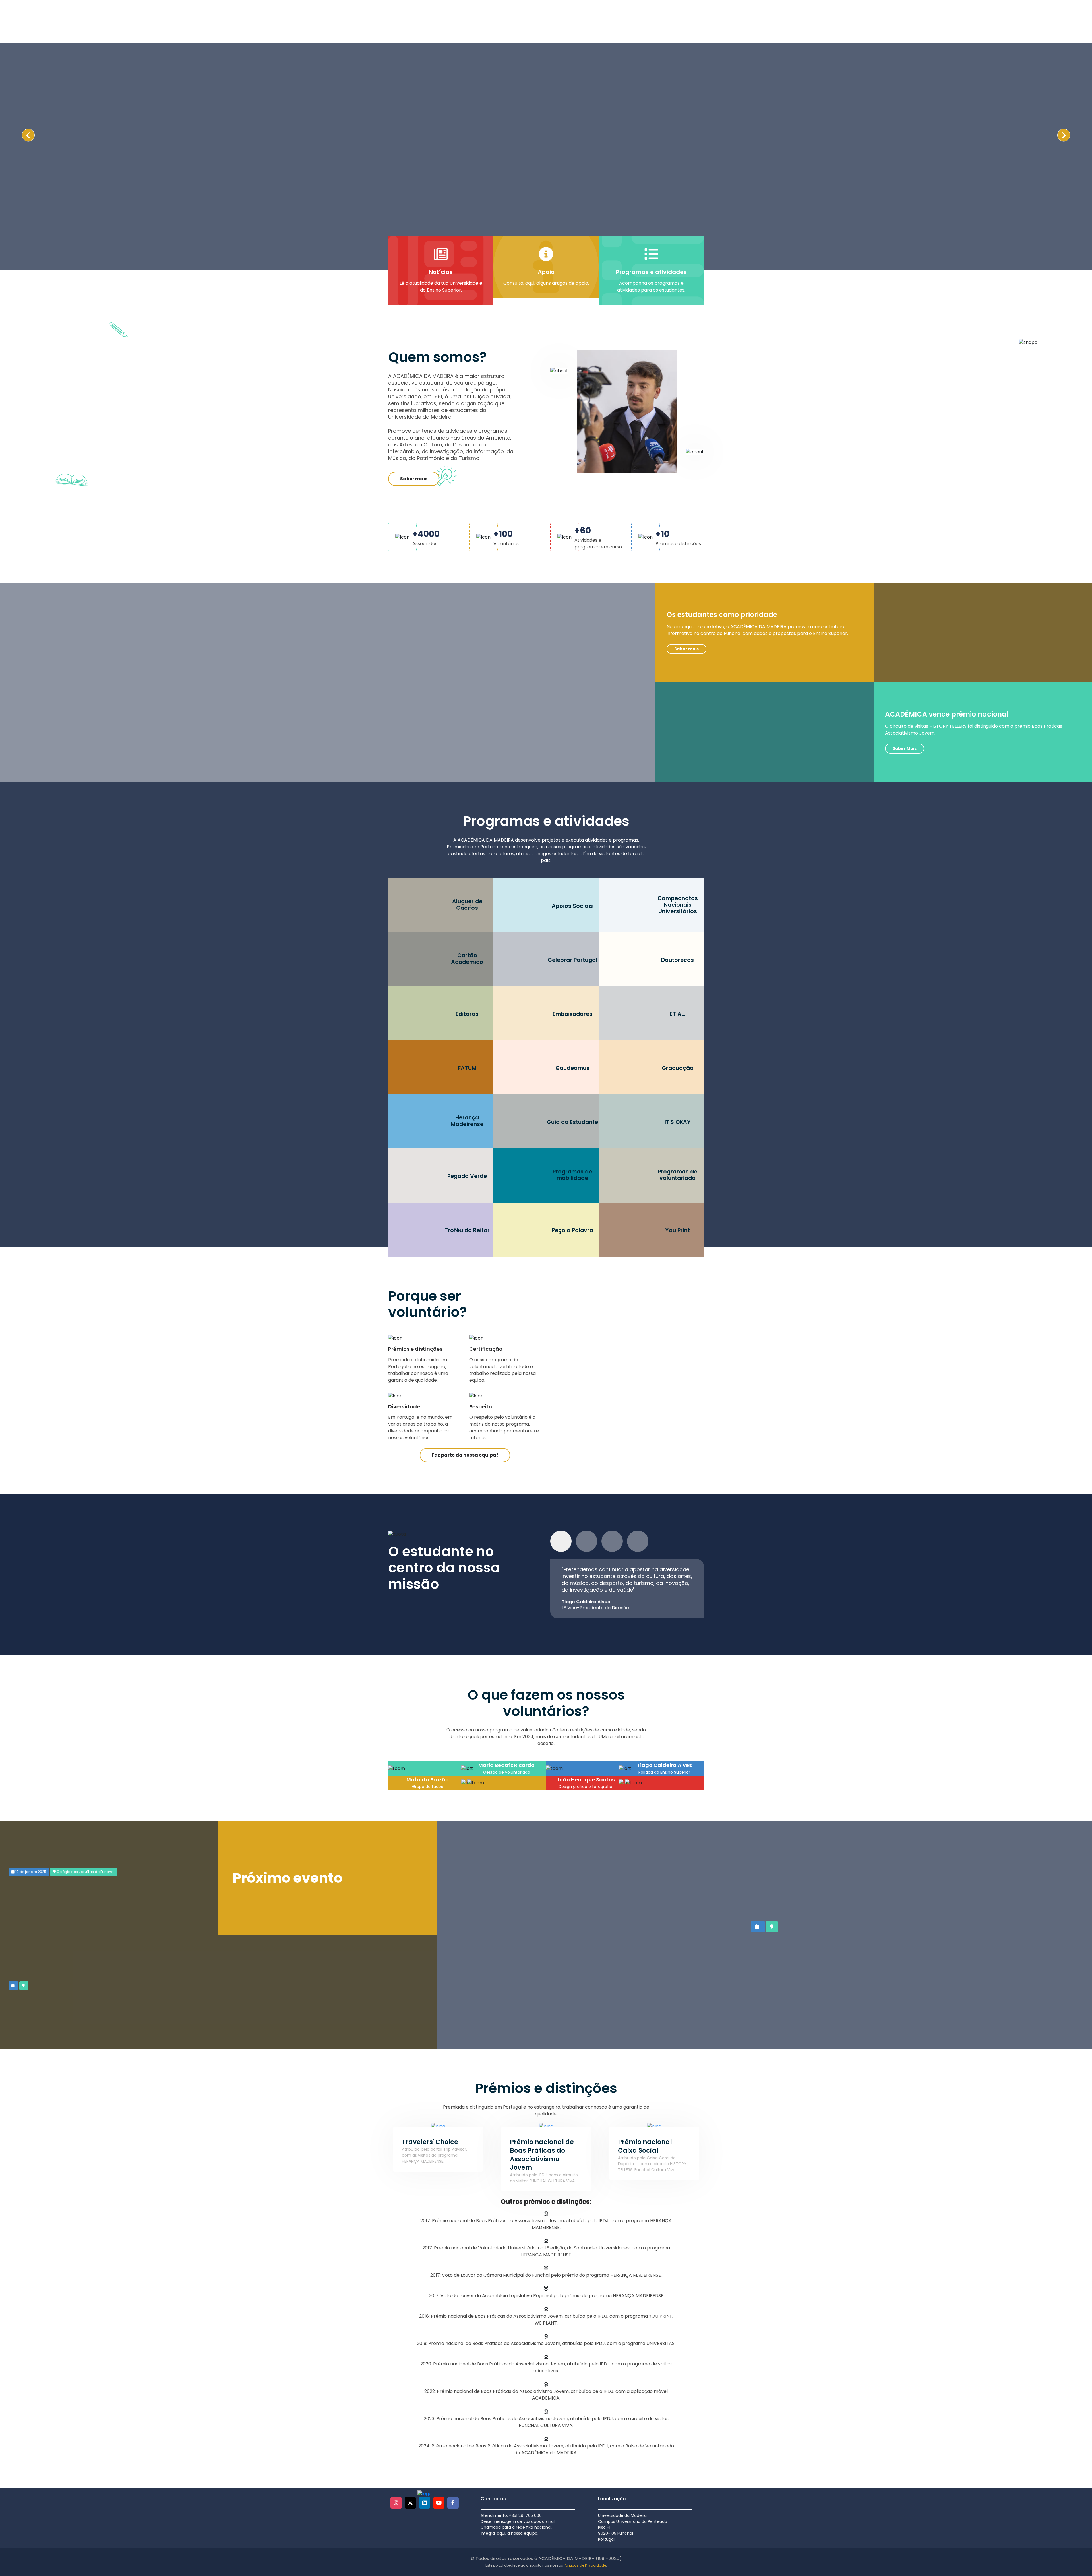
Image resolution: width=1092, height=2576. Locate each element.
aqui (530, 283)
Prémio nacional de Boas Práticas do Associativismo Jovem (542, 2155)
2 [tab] (587, 1541)
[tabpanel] (627, 1589)
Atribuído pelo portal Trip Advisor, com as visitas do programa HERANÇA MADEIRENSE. (434, 2155)
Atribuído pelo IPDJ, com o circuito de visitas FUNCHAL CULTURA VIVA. (544, 2178)
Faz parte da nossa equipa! (465, 1455)
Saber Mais (905, 748)
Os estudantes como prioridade (722, 615)
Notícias (441, 272)
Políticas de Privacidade (585, 2565)
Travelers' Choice (430, 2142)
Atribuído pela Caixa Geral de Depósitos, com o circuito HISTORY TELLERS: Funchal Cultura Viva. (652, 2164)
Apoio (546, 272)
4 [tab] (638, 1541)
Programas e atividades (651, 272)
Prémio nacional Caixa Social (645, 2146)
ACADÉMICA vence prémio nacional (947, 714)
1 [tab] (561, 1541)
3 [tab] (612, 1541)
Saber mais (414, 479)
